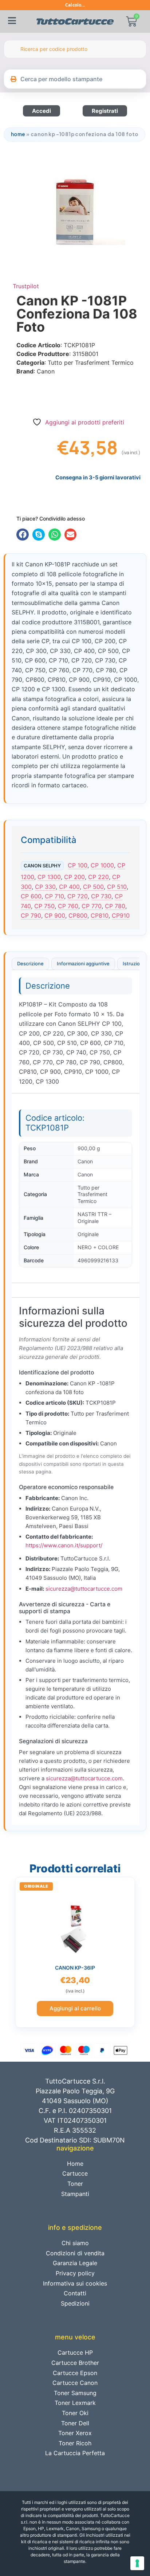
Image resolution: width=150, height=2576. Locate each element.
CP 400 (69, 887)
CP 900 (55, 915)
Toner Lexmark (75, 2403)
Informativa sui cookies (75, 2283)
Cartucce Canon (75, 2383)
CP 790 (31, 915)
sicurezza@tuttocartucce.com (84, 1589)
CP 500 (93, 887)
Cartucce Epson (75, 2373)
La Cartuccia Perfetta (75, 2453)
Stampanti (75, 2194)
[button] (23, 535)
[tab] (30, 964)
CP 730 (101, 896)
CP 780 (115, 906)
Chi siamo (75, 2243)
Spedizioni (75, 2303)
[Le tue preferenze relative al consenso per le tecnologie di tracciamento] (137, 2563)
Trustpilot (26, 286)
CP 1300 (49, 877)
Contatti (75, 2293)
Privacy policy (75, 2273)
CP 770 (92, 906)
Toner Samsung (75, 2393)
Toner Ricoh (75, 2443)
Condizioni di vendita (75, 2253)
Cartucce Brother (75, 2363)
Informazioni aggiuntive (83, 963)
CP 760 (68, 906)
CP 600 (31, 896)
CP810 (100, 915)
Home (18, 134)
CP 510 (117, 887)
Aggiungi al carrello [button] (75, 2008)
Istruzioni (133, 963)
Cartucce (75, 2173)
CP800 (78, 915)
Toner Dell (75, 2423)
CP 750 (44, 906)
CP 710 (54, 896)
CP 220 (98, 877)
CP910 (121, 915)
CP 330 (45, 887)
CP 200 (74, 877)
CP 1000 (102, 865)
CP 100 (78, 865)
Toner (75, 2184)
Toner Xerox (75, 2433)
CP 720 (78, 896)
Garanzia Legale (75, 2263)
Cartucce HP (75, 2353)
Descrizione (30, 963)
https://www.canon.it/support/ (64, 1545)
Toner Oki (75, 2413)
